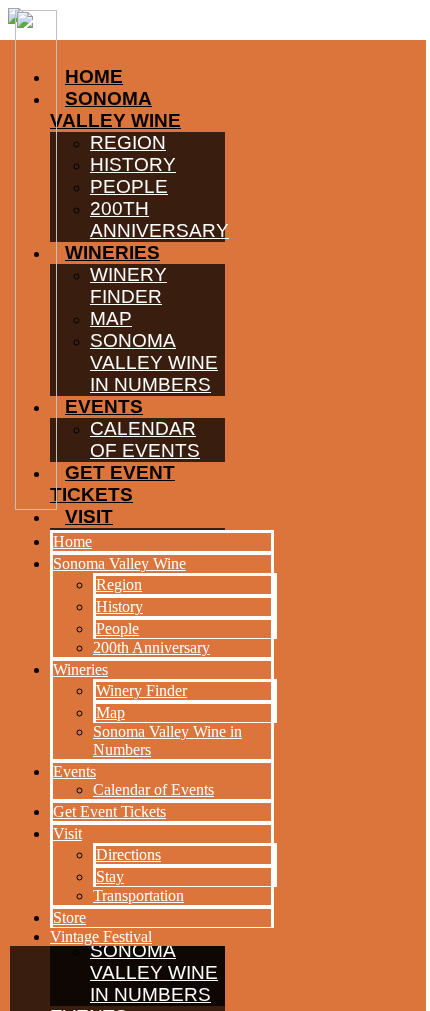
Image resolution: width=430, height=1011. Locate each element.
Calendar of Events (153, 789)
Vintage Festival (101, 936)
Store (69, 917)
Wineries (80, 669)
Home (72, 541)
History (119, 606)
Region (119, 584)
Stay (110, 876)
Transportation (138, 895)
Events (74, 771)
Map (110, 712)
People (117, 628)
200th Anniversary (151, 647)
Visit (67, 833)
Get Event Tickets (109, 811)
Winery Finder (141, 690)
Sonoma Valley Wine (119, 563)
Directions (128, 854)
